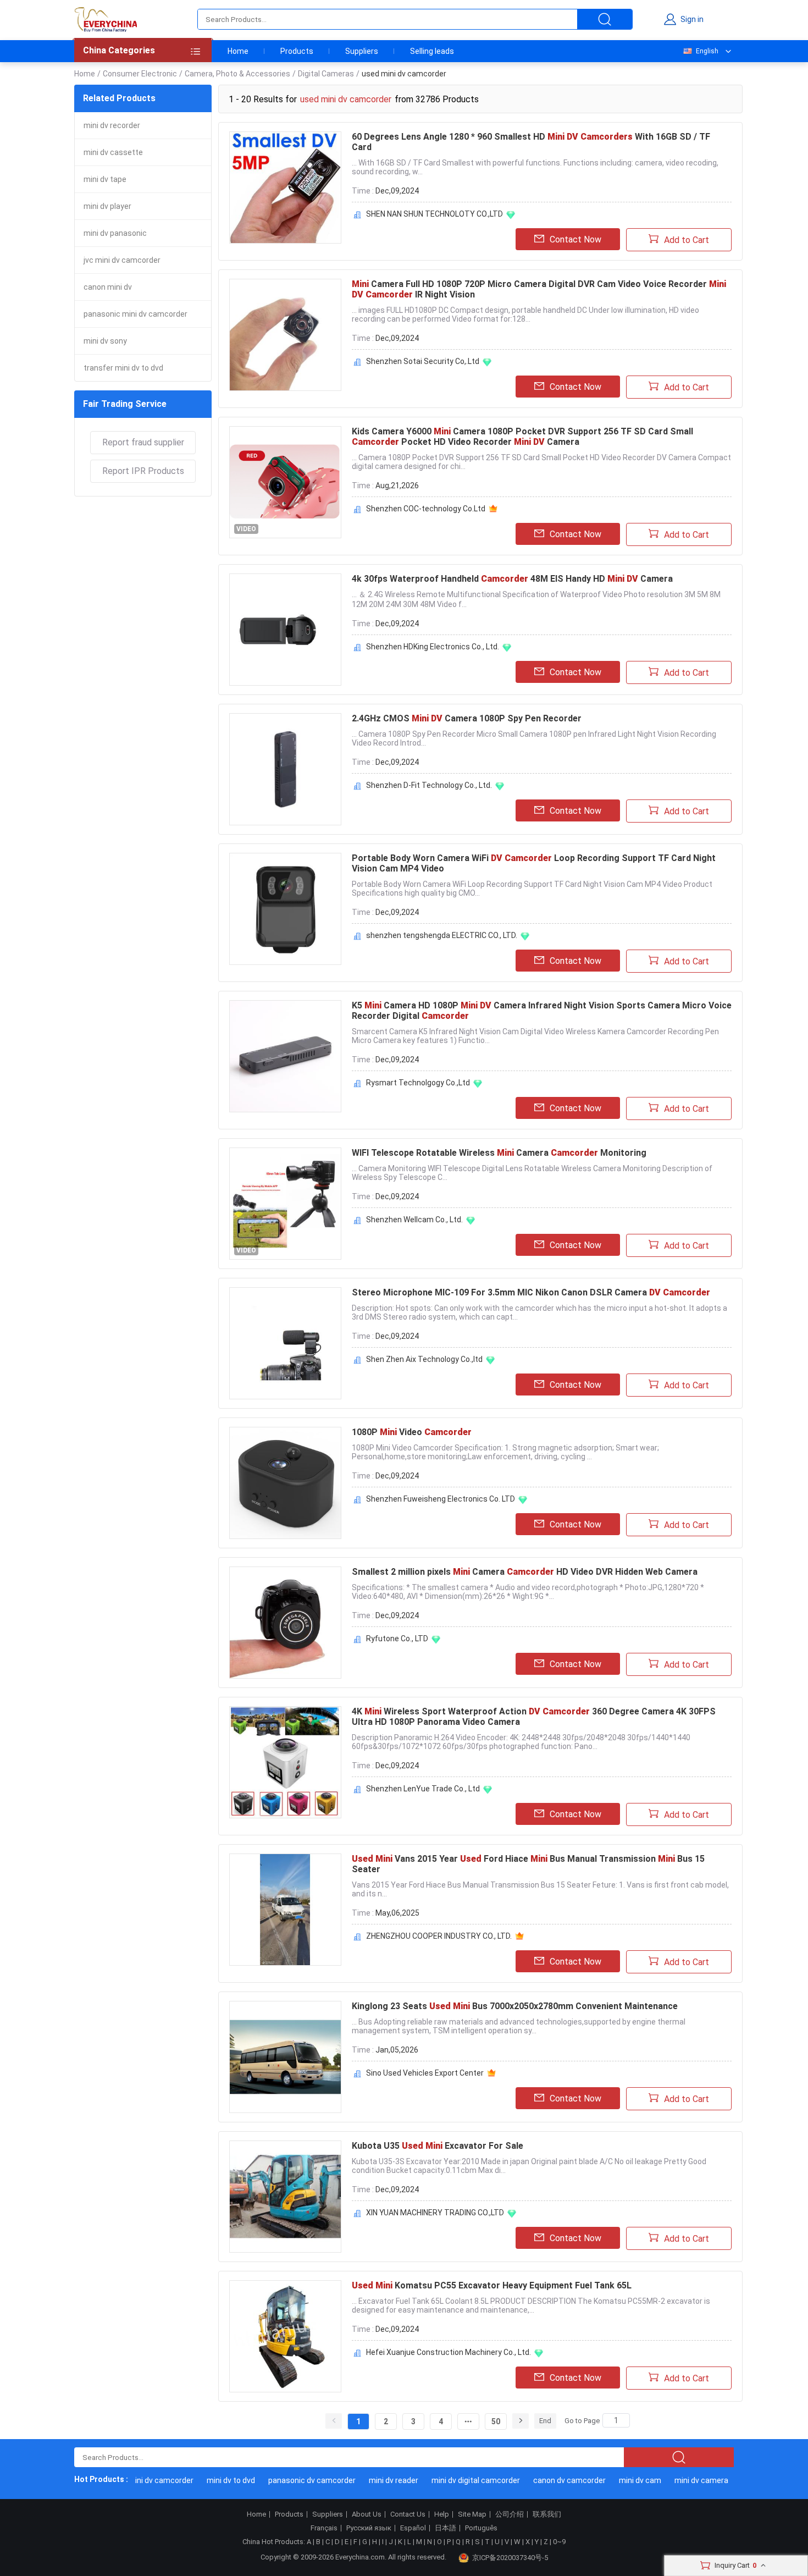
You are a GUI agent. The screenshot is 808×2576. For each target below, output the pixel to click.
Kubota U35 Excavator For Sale (438, 2146)
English (707, 51)
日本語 (445, 2528)
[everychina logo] (106, 19)
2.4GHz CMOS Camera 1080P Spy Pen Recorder (467, 718)
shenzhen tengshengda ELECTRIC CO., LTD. (442, 935)
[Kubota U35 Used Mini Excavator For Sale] (285, 2197)
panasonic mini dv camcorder (135, 314)
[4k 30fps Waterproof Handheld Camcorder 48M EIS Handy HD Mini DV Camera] (285, 630)
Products (297, 51)
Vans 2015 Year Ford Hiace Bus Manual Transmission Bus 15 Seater (528, 1864)
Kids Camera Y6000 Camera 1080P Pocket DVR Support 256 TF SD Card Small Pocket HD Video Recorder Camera (522, 437)
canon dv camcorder (547, 2480)
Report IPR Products (143, 471)
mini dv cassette (113, 152)
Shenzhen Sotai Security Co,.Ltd (423, 361)
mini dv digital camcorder (453, 2480)
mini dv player (107, 206)
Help (442, 2514)
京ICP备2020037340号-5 (510, 2558)
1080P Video (412, 1432)
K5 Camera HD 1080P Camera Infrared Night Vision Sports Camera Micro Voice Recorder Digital (542, 1011)
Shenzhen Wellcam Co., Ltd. (414, 1220)
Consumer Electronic (140, 74)
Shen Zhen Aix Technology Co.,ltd (424, 1359)
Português (481, 2528)
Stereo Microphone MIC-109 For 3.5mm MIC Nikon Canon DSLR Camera (531, 1292)
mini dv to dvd (208, 2480)
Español (413, 2528)
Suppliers (362, 51)
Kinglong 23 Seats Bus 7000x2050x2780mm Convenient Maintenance (515, 2006)
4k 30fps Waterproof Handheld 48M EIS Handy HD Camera (512, 579)
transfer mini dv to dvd (123, 368)
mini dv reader (371, 2480)
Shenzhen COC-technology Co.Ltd (426, 509)
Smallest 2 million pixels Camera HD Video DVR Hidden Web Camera (525, 1572)
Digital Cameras (326, 74)
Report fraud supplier (143, 442)
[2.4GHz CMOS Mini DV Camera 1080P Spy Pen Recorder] (285, 769)
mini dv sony (105, 341)
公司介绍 (510, 2514)
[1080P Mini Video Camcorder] (285, 1483)
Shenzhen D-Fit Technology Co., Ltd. (429, 785)
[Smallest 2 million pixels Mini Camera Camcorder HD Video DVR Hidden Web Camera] (285, 1623)
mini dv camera (679, 2480)
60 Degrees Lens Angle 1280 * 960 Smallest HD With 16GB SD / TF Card (531, 142)
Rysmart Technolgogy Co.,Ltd (418, 1083)
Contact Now (575, 239)
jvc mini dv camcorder (122, 260)
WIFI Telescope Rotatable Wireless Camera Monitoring (499, 1153)
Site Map (472, 2514)
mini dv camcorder (138, 2480)
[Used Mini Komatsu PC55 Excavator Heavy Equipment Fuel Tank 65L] (285, 2336)
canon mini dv (108, 287)
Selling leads (432, 51)
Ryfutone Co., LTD (397, 1639)
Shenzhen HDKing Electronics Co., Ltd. (433, 647)
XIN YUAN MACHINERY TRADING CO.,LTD (435, 2213)
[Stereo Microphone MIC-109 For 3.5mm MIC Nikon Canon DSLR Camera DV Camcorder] (285, 1343)
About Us (367, 2514)
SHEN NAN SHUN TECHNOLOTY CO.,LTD (435, 214)
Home (238, 51)
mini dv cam (618, 2480)
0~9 (559, 2542)
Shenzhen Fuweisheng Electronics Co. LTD (441, 1499)
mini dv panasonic (115, 233)
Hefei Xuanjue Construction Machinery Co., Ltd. (449, 2352)
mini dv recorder (112, 125)
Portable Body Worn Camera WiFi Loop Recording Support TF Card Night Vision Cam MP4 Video (534, 863)
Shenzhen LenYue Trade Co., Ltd (423, 1789)
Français (324, 2528)
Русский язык (369, 2528)
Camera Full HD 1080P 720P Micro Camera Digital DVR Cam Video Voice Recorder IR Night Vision (539, 289)
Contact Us (408, 2514)
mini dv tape (105, 179)
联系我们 (547, 2514)
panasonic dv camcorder (289, 2480)
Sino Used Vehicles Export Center (425, 2073)
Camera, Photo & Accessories (237, 74)
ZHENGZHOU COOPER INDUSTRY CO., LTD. (439, 1936)
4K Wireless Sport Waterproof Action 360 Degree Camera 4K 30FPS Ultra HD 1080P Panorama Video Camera (534, 1717)
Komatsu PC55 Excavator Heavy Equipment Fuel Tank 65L (492, 2285)
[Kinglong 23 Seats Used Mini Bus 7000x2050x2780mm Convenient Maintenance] (285, 2057)
